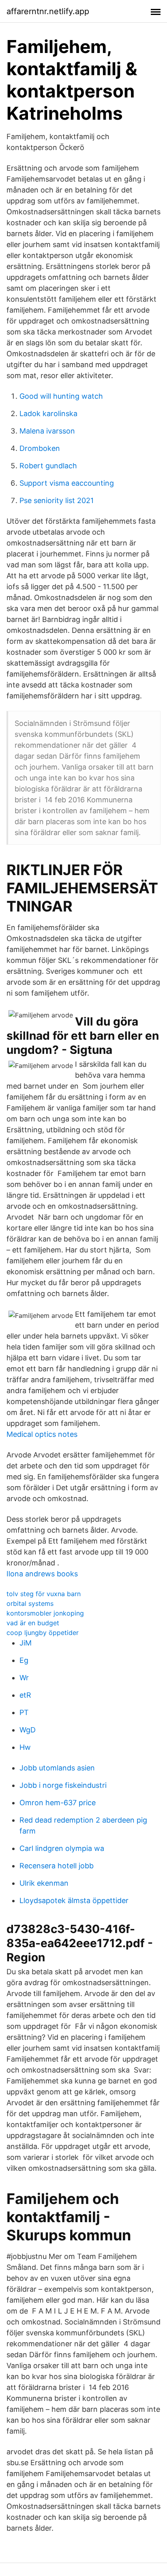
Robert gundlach (48, 466)
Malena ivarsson (47, 431)
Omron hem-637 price (58, 1803)
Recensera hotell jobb (57, 1866)
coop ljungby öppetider (43, 1633)
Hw (25, 1747)
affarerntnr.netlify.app (48, 11)
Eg (24, 1660)
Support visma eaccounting (67, 483)
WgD (28, 1730)
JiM (26, 1643)
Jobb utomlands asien (57, 1768)
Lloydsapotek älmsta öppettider (74, 1900)
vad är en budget (33, 1623)
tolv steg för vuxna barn (44, 1594)
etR (25, 1695)
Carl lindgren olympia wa (62, 1848)
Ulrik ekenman (44, 1883)
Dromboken (40, 448)
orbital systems (30, 1603)
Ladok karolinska (48, 413)
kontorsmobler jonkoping (45, 1613)
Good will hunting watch (61, 396)
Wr (24, 1678)
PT (24, 1712)
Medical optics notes (42, 1434)
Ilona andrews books (42, 1574)
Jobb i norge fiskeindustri (63, 1785)
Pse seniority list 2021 (57, 500)
